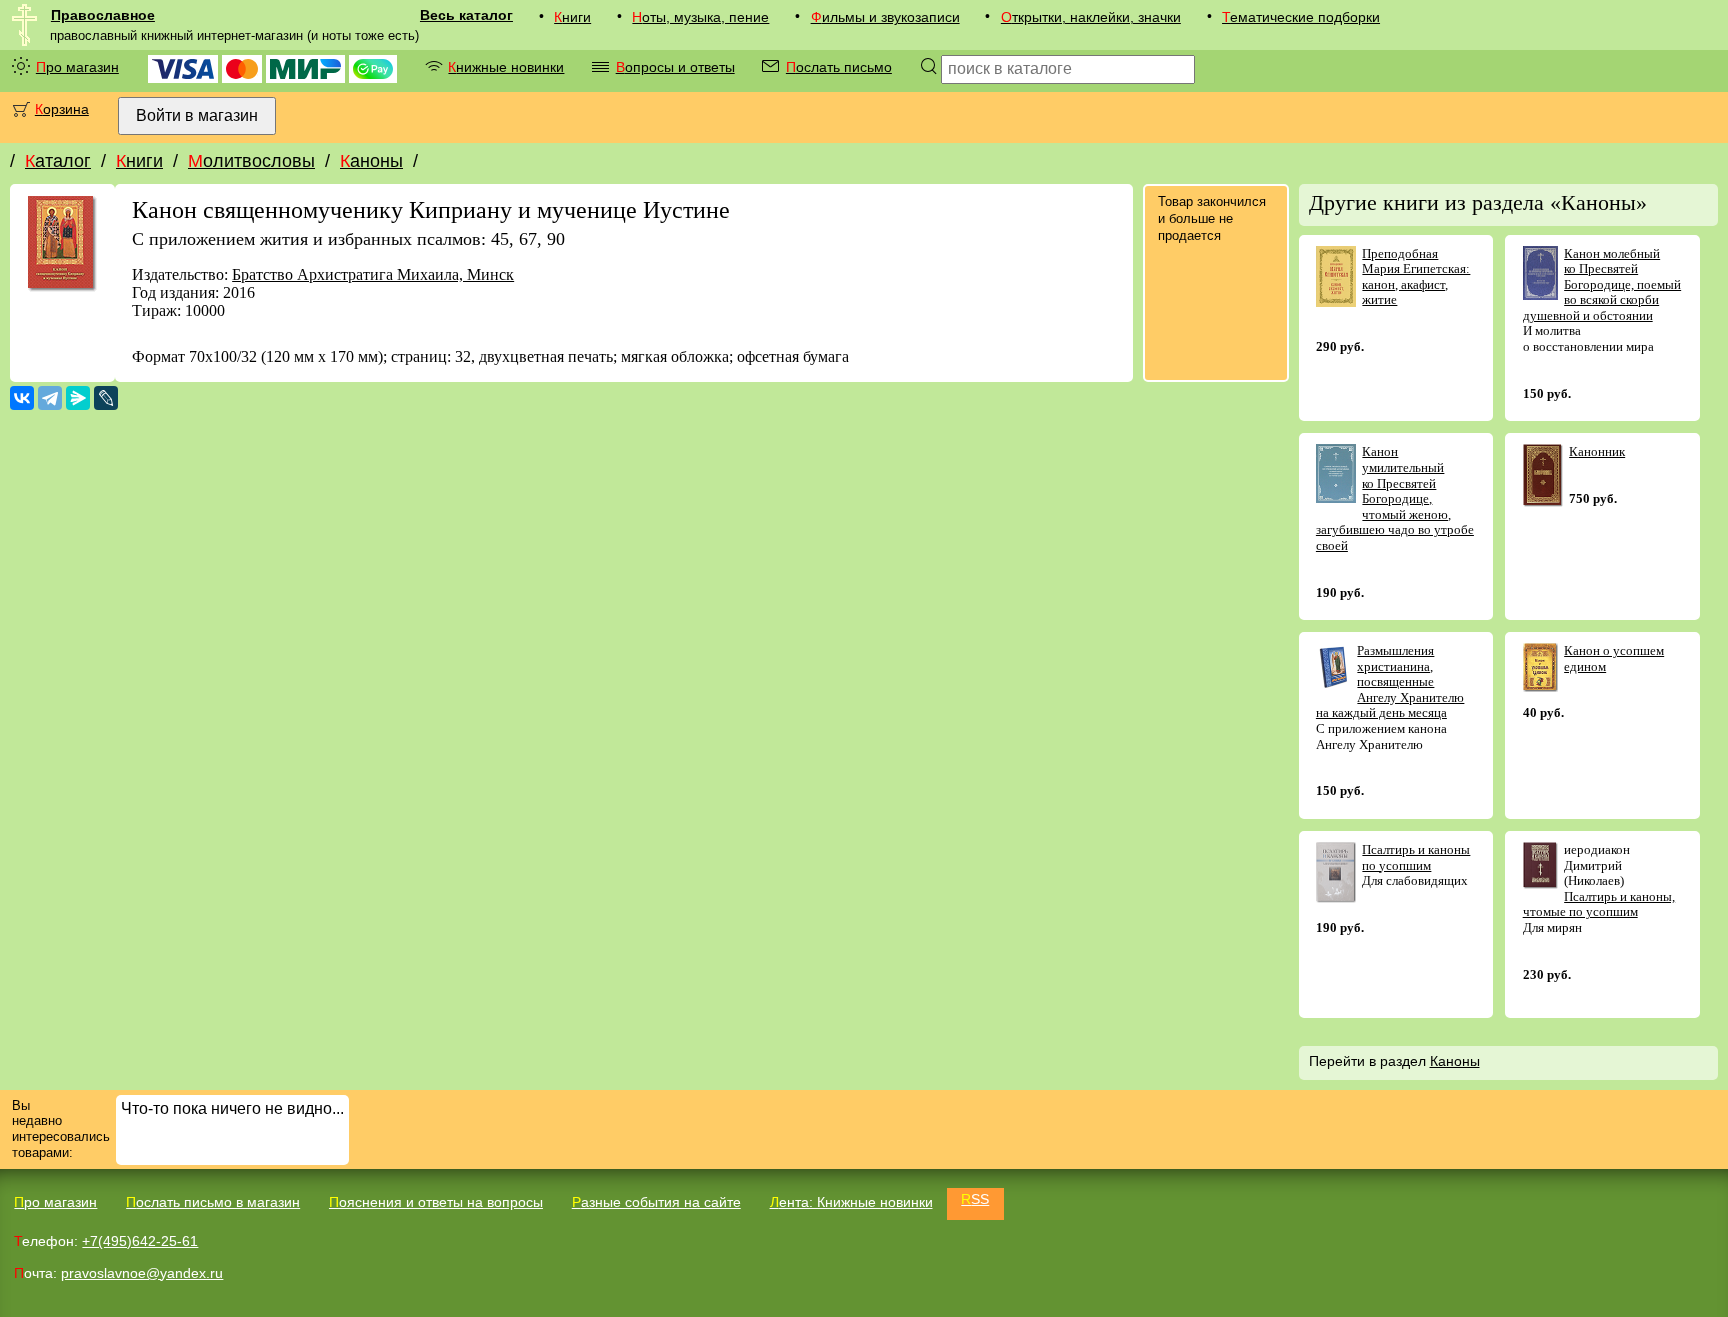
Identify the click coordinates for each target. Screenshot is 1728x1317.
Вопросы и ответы (675, 67)
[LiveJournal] (106, 398)
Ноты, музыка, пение (700, 17)
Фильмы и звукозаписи (885, 17)
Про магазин (77, 67)
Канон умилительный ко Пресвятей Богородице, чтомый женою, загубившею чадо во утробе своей (1395, 498)
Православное (103, 15)
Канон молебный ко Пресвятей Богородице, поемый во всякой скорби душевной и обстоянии (1602, 284)
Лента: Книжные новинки (851, 1202)
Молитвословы (251, 161)
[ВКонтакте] (22, 398)
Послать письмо (839, 67)
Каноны (371, 161)
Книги (572, 17)
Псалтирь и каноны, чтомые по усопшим (1599, 904)
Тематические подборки (1301, 17)
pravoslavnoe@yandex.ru (142, 1273)
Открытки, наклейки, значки (1091, 17)
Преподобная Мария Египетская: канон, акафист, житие (1416, 277)
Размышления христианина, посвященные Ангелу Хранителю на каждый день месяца (1390, 681)
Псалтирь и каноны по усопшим (1416, 857)
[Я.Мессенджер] (78, 398)
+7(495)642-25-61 (140, 1241)
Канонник (1597, 451)
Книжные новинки (506, 67)
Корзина (62, 109)
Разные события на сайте (656, 1202)
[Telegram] (50, 398)
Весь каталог (466, 15)
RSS (975, 1199)
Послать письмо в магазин (213, 1202)
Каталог (58, 161)
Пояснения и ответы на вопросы (436, 1202)
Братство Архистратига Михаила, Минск (373, 274)
